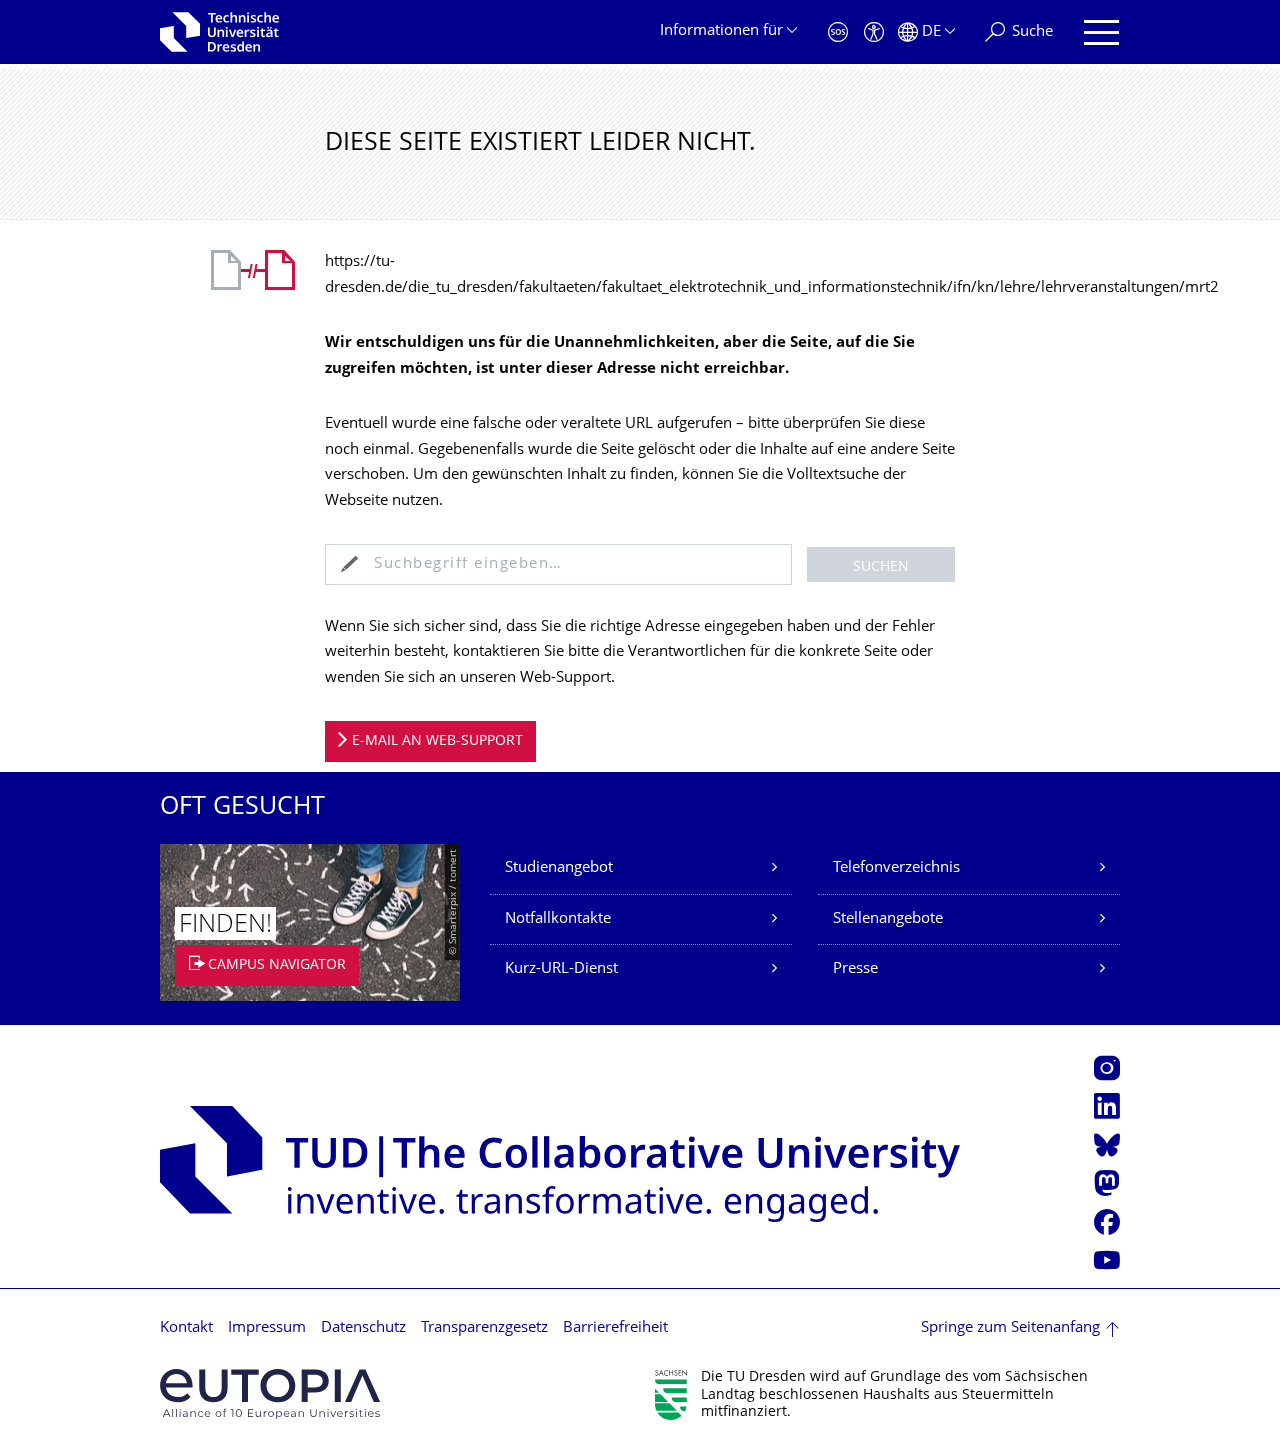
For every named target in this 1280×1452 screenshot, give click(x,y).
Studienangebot (559, 868)
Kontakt (186, 1328)
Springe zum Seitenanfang (1010, 1328)
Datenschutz (363, 1328)
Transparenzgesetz (484, 1328)
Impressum (267, 1328)
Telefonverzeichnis (896, 868)
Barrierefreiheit (615, 1328)
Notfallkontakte (558, 919)
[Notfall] (838, 32)
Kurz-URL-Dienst (561, 969)
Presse (855, 969)
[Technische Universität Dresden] (219, 32)
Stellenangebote (888, 919)
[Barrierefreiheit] (874, 32)
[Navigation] (1101, 32)
